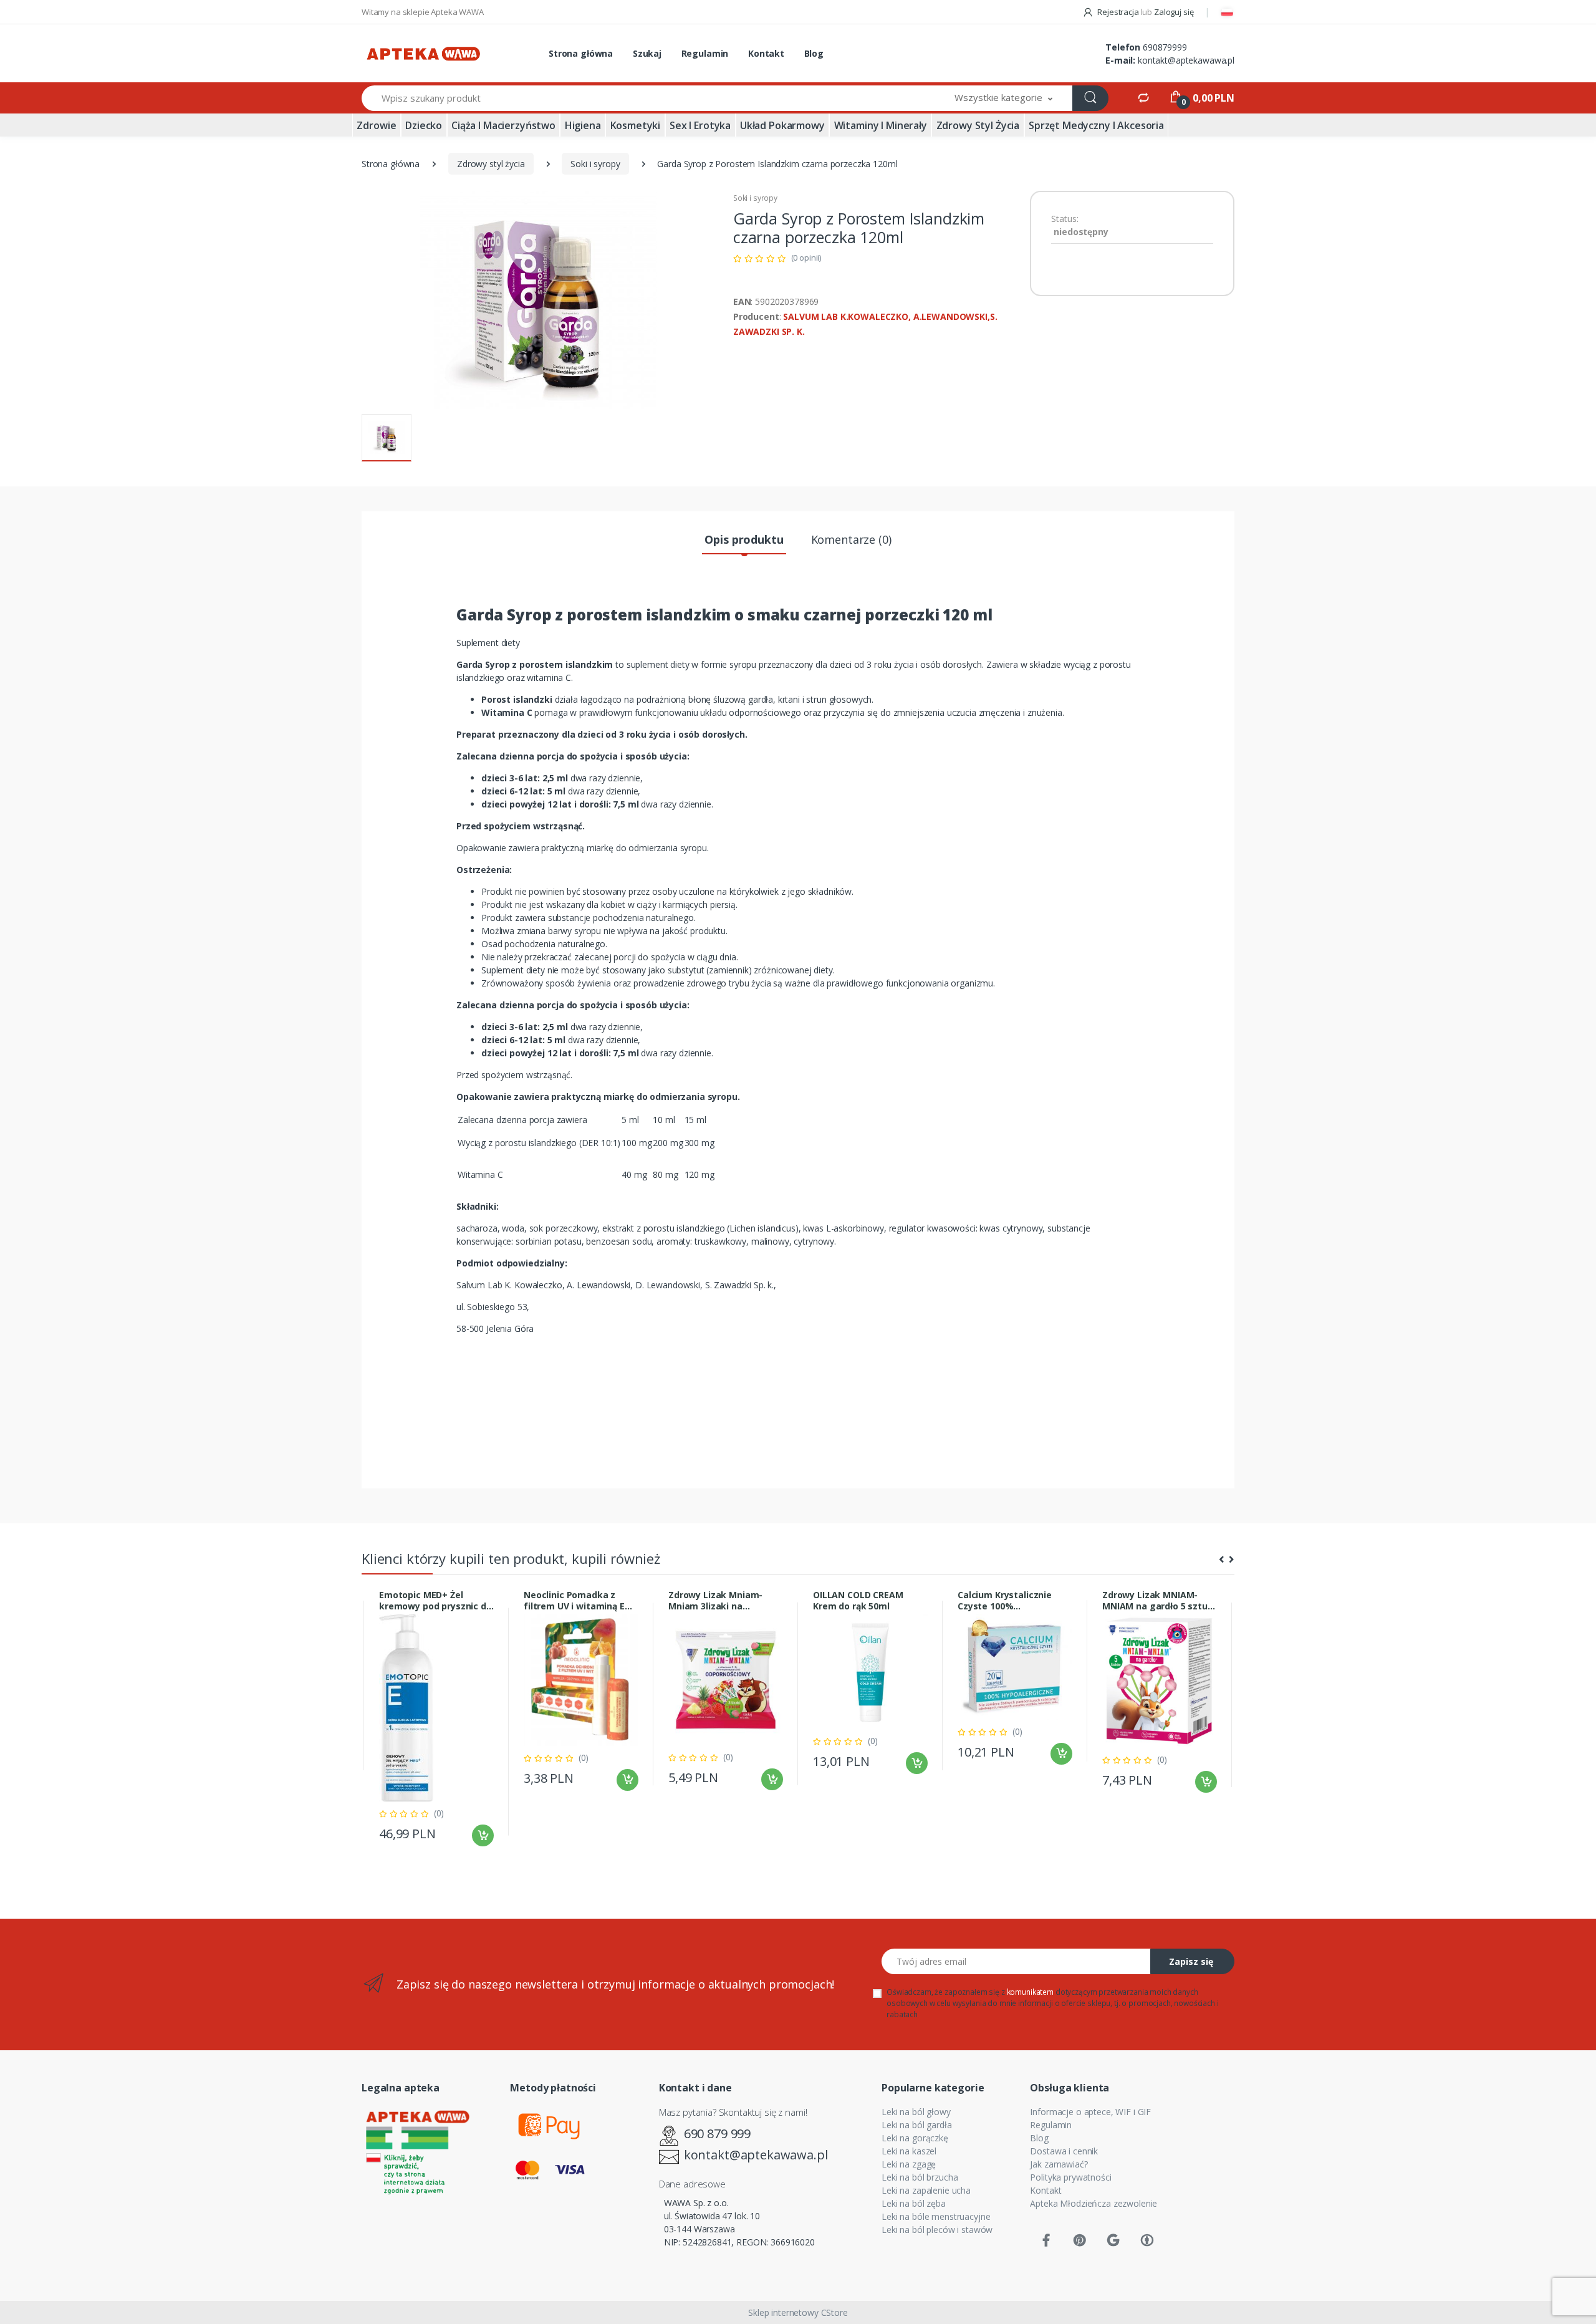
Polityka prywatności (1070, 2177)
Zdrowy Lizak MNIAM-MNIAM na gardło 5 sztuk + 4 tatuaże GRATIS (1158, 1601)
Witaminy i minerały (881, 125)
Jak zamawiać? (1059, 2164)
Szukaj (647, 53)
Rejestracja (1118, 12)
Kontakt (766, 53)
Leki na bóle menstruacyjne (936, 2216)
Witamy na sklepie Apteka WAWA (423, 12)
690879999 (1165, 47)
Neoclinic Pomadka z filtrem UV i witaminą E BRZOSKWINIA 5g (574, 1601)
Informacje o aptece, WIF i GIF (1090, 2112)
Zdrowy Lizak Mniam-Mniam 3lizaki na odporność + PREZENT (716, 1601)
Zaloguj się (1174, 12)
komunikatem (1030, 1992)
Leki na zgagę (909, 2164)
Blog (814, 53)
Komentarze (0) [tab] (851, 539)
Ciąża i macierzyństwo (503, 125)
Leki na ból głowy (916, 2112)
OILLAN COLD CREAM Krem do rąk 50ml (858, 1601)
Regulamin (705, 53)
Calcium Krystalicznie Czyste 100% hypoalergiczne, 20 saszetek (1005, 1601)
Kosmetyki (636, 125)
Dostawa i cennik (1064, 2151)
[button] (1004, 98)
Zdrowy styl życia (978, 125)
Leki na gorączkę (915, 2138)
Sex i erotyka (700, 125)
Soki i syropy (595, 164)
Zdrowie (376, 125)
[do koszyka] (483, 1835)
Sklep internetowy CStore (798, 2312)
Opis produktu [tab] (744, 539)
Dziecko (424, 125)
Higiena (583, 125)
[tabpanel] (436, 1722)
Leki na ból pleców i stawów (937, 2230)
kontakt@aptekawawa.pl (1186, 60)
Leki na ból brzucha (920, 2177)
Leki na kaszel (909, 2151)
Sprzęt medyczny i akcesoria (1096, 125)
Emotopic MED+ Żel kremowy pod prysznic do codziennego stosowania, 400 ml (436, 1601)
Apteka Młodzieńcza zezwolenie (1094, 2203)
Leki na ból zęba (914, 2203)
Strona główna (581, 53)
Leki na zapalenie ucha (926, 2190)
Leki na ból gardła (916, 2125)
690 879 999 (717, 2134)
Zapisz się (1191, 1961)
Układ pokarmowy (782, 125)
